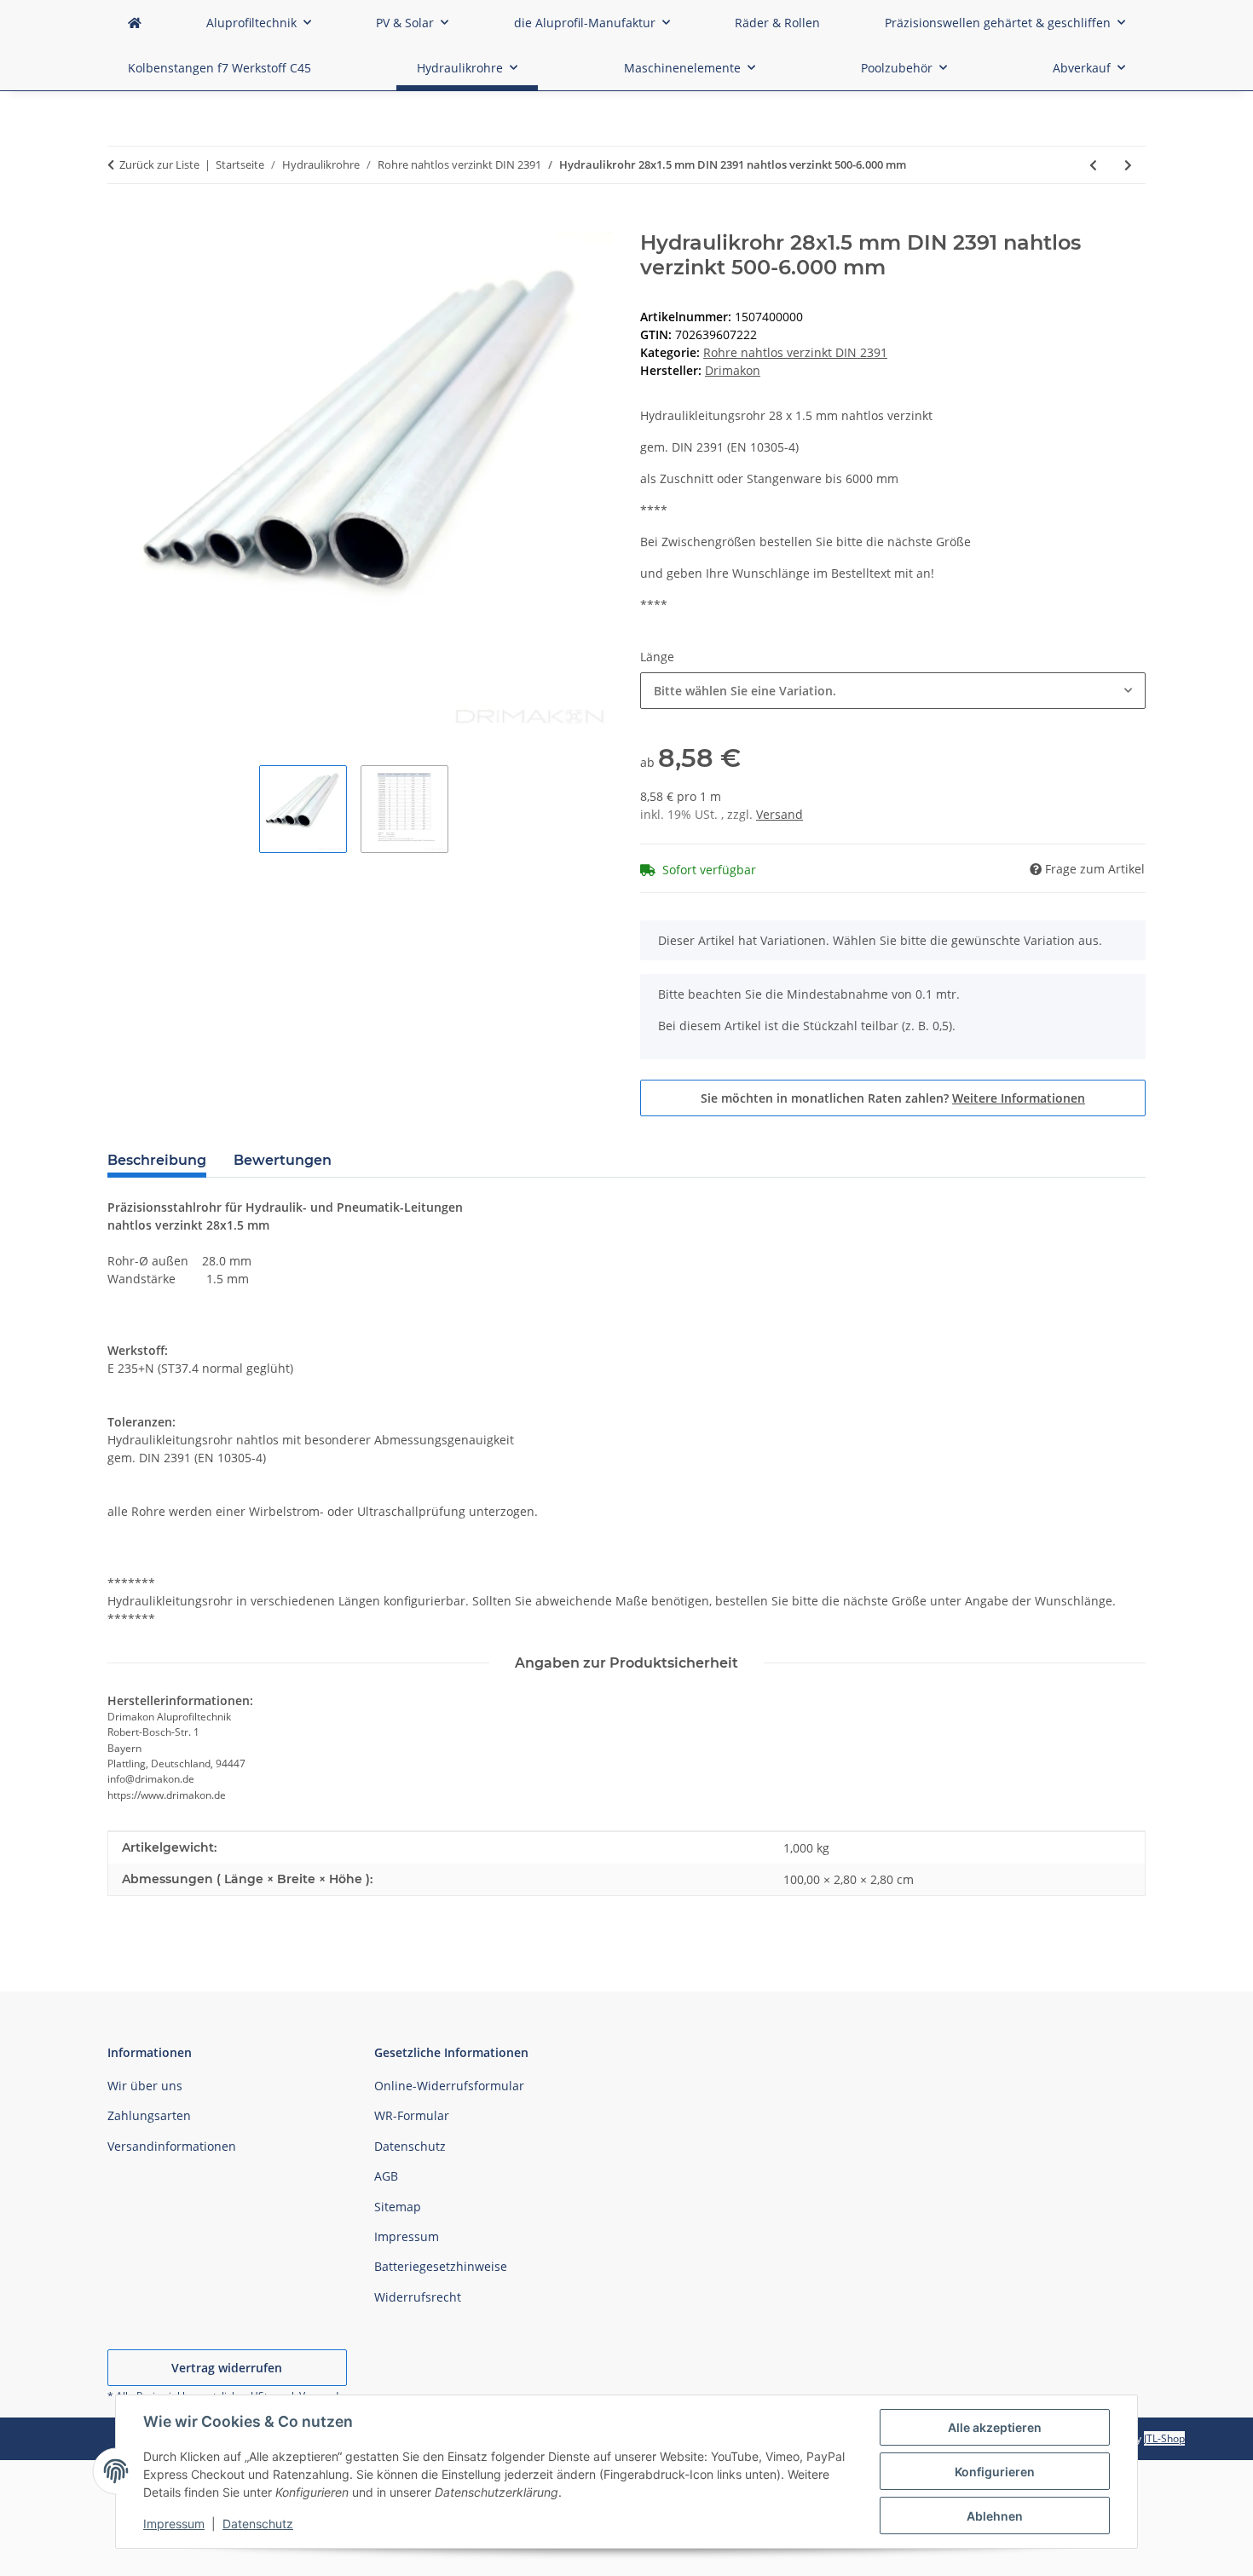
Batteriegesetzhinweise (441, 2266)
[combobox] (893, 691)
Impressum (174, 2524)
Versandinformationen (172, 2146)
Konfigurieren (995, 2472)
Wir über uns (145, 2086)
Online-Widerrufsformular (449, 2086)
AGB (386, 2176)
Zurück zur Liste (159, 164)
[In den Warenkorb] (121, 222)
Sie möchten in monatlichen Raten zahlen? (893, 1098)
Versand (780, 814)
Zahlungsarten (149, 2115)
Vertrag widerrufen (227, 2368)
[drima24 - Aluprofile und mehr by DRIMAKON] (135, 23)
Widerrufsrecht (418, 2297)
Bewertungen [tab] (283, 1160)
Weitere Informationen (1019, 1098)
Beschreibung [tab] (157, 1160)
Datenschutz (258, 2524)
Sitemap (398, 2207)
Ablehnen (995, 2516)
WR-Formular (412, 2115)
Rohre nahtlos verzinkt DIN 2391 (795, 352)
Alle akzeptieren (995, 2427)
